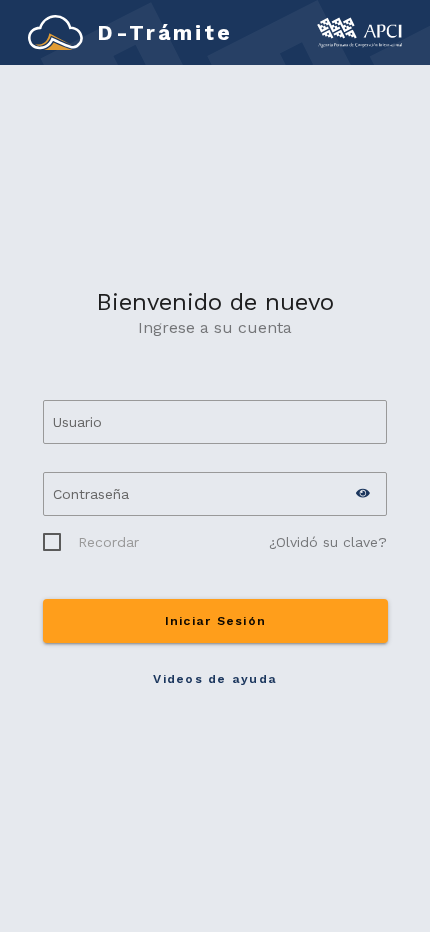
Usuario (77, 422)
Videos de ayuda (215, 679)
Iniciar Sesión (215, 621)
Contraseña (91, 494)
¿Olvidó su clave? (328, 542)
